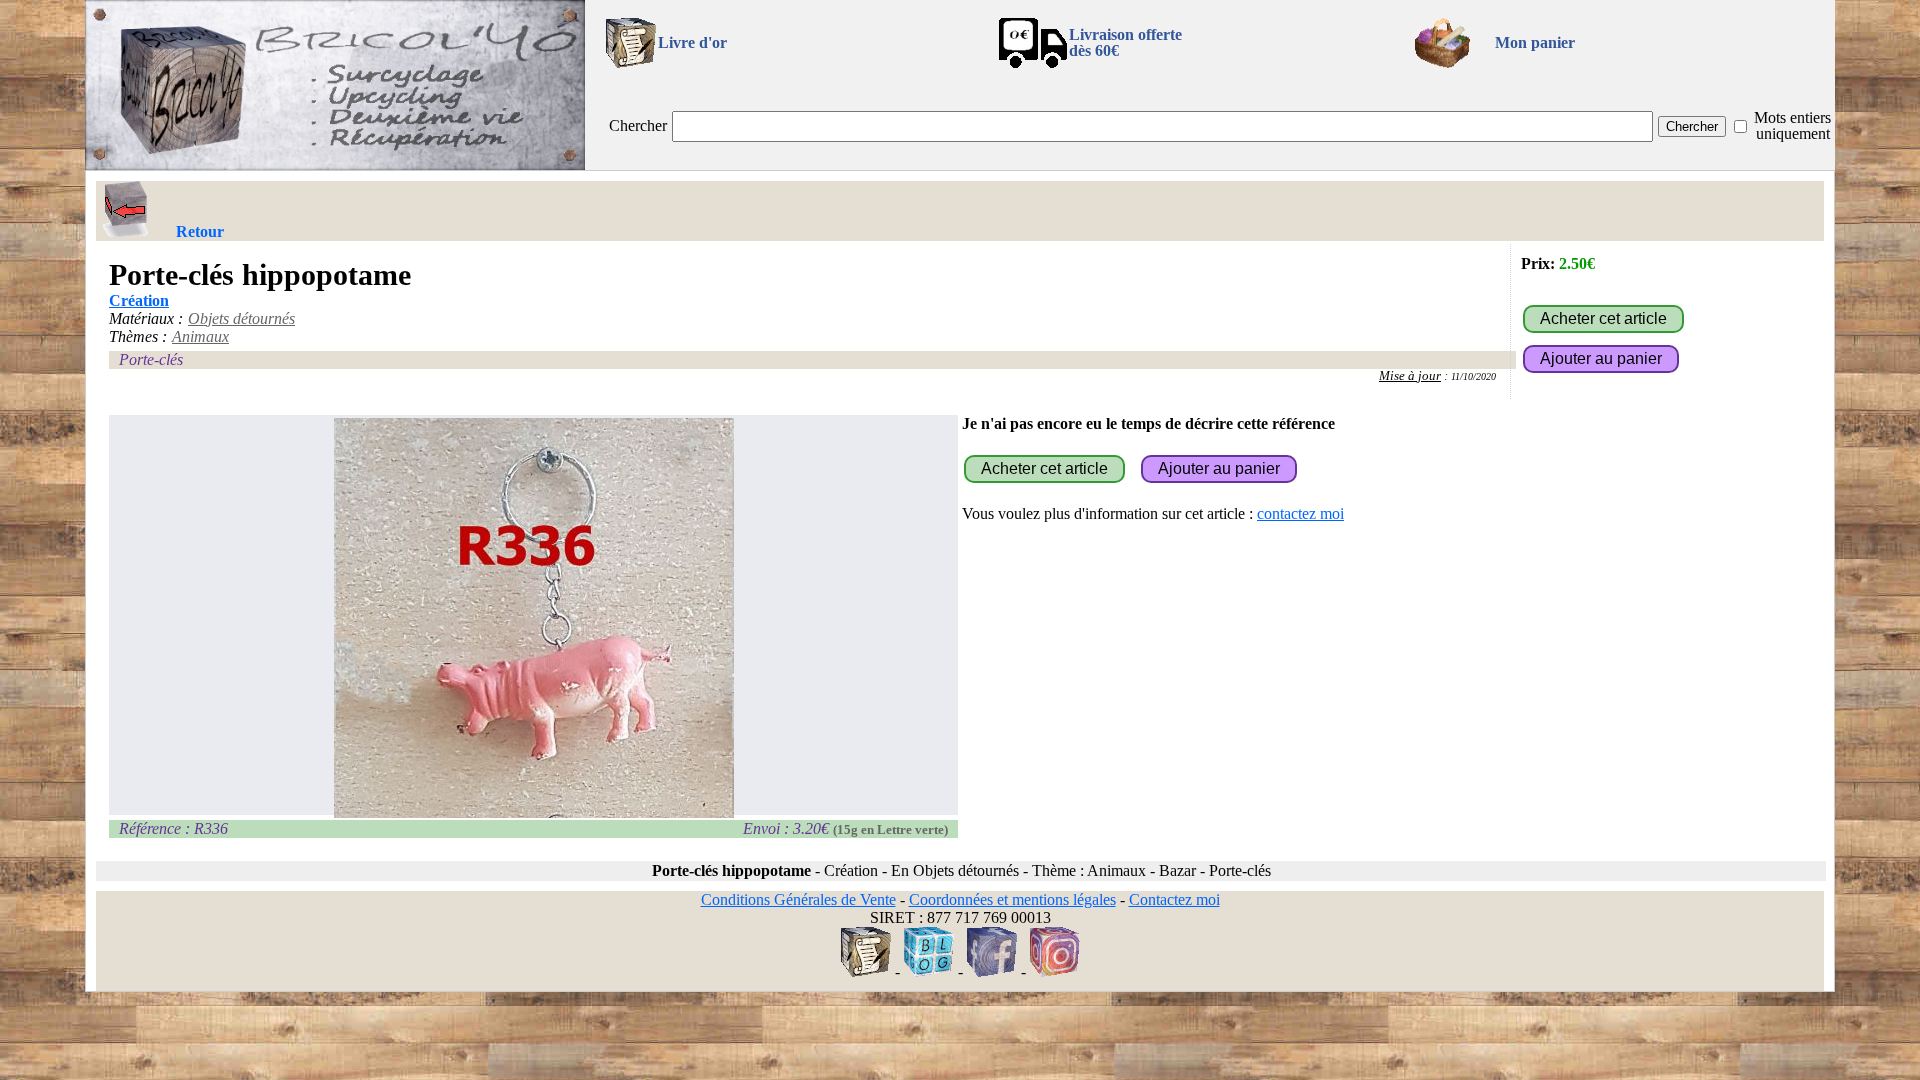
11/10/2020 (1473, 376)
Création (139, 300)
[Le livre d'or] (866, 971)
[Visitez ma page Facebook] (992, 971)
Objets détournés (241, 318)
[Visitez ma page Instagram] (1055, 971)
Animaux (200, 336)
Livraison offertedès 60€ (1125, 42)
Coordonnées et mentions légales (1012, 899)
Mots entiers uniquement (1792, 125)
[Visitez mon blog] (929, 971)
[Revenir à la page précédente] (126, 209)
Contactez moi (1174, 899)
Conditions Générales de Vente (798, 899)
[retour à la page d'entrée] (335, 164)
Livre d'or (692, 42)
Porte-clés (151, 359)
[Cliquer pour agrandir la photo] (533, 618)
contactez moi (1300, 513)
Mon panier (1535, 42)
